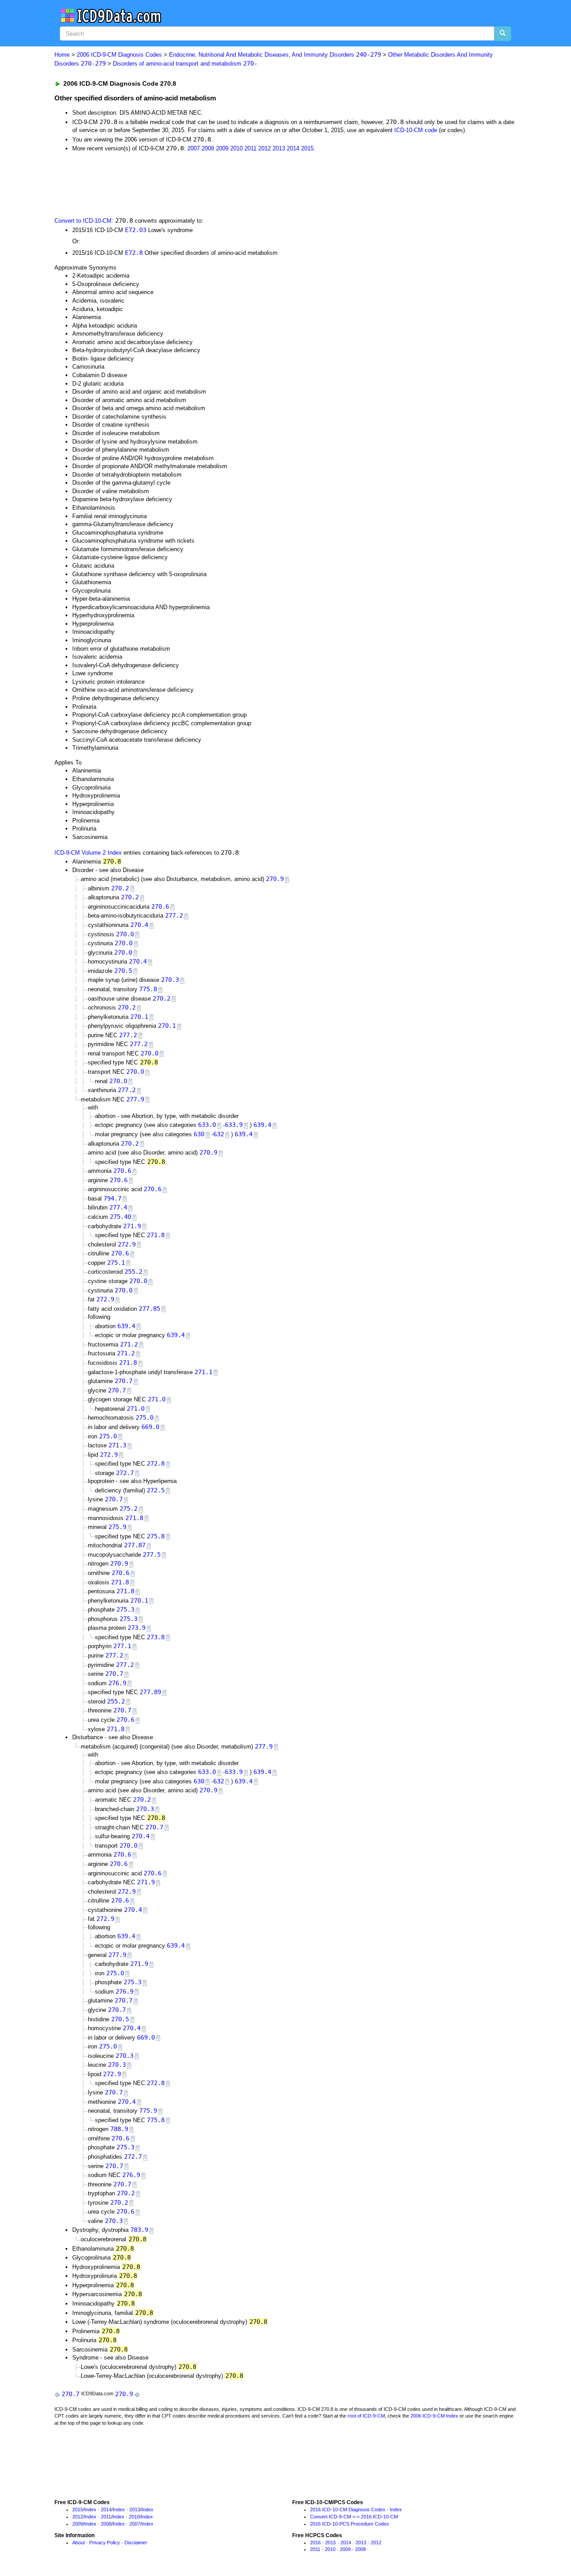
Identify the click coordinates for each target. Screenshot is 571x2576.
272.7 (125, 1473)
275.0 (145, 1417)
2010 (236, 148)
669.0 (150, 1427)
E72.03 (136, 230)
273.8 (156, 1637)
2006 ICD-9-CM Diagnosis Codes (119, 55)
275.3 (125, 1609)
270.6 (160, 906)
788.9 (119, 2129)
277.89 (150, 1692)
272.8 (156, 1463)
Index (90, 2510)
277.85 (149, 1309)
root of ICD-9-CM (366, 2416)
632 (219, 1134)
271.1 (203, 1372)
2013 (279, 148)
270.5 (123, 971)
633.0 (207, 1125)
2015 (307, 148)
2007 (194, 148)
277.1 (122, 1646)
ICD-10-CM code (416, 130)
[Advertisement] (214, 184)
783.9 (139, 2230)
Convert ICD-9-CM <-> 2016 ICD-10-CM (354, 2517)
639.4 (262, 1125)
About (79, 2543)
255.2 (133, 1271)
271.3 (117, 1445)
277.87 (135, 1545)
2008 (208, 148)
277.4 (118, 1207)
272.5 (156, 1490)
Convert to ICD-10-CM (83, 221)
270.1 (139, 1017)
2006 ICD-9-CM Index (434, 2416)
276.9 (117, 1683)
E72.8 (134, 253)
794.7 (112, 1198)
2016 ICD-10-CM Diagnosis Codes (348, 2510)
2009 (222, 148)
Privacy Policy (105, 2543)
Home (62, 55)
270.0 (125, 934)
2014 (293, 148)
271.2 (129, 1344)
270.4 (139, 925)
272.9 (127, 1244)
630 (199, 1134)
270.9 (275, 879)
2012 (265, 148)
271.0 (157, 1399)
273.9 (137, 1628)
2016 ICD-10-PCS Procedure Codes (350, 2524)
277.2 (174, 915)
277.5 (152, 1554)
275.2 (128, 1508)
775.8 (148, 989)
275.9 (117, 1527)
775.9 (148, 2111)
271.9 (132, 1226)
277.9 (135, 1099)
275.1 (116, 1263)
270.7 (124, 1381)
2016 (315, 2543)
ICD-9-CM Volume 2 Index (88, 853)
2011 (250, 148)
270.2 (120, 888)
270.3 (170, 980)
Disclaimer (136, 2543)
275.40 (120, 1217)
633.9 (234, 1125)
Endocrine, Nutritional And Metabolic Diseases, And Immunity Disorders (275, 55)
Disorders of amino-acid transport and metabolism (185, 64)
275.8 (156, 1536)
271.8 (156, 1235)
